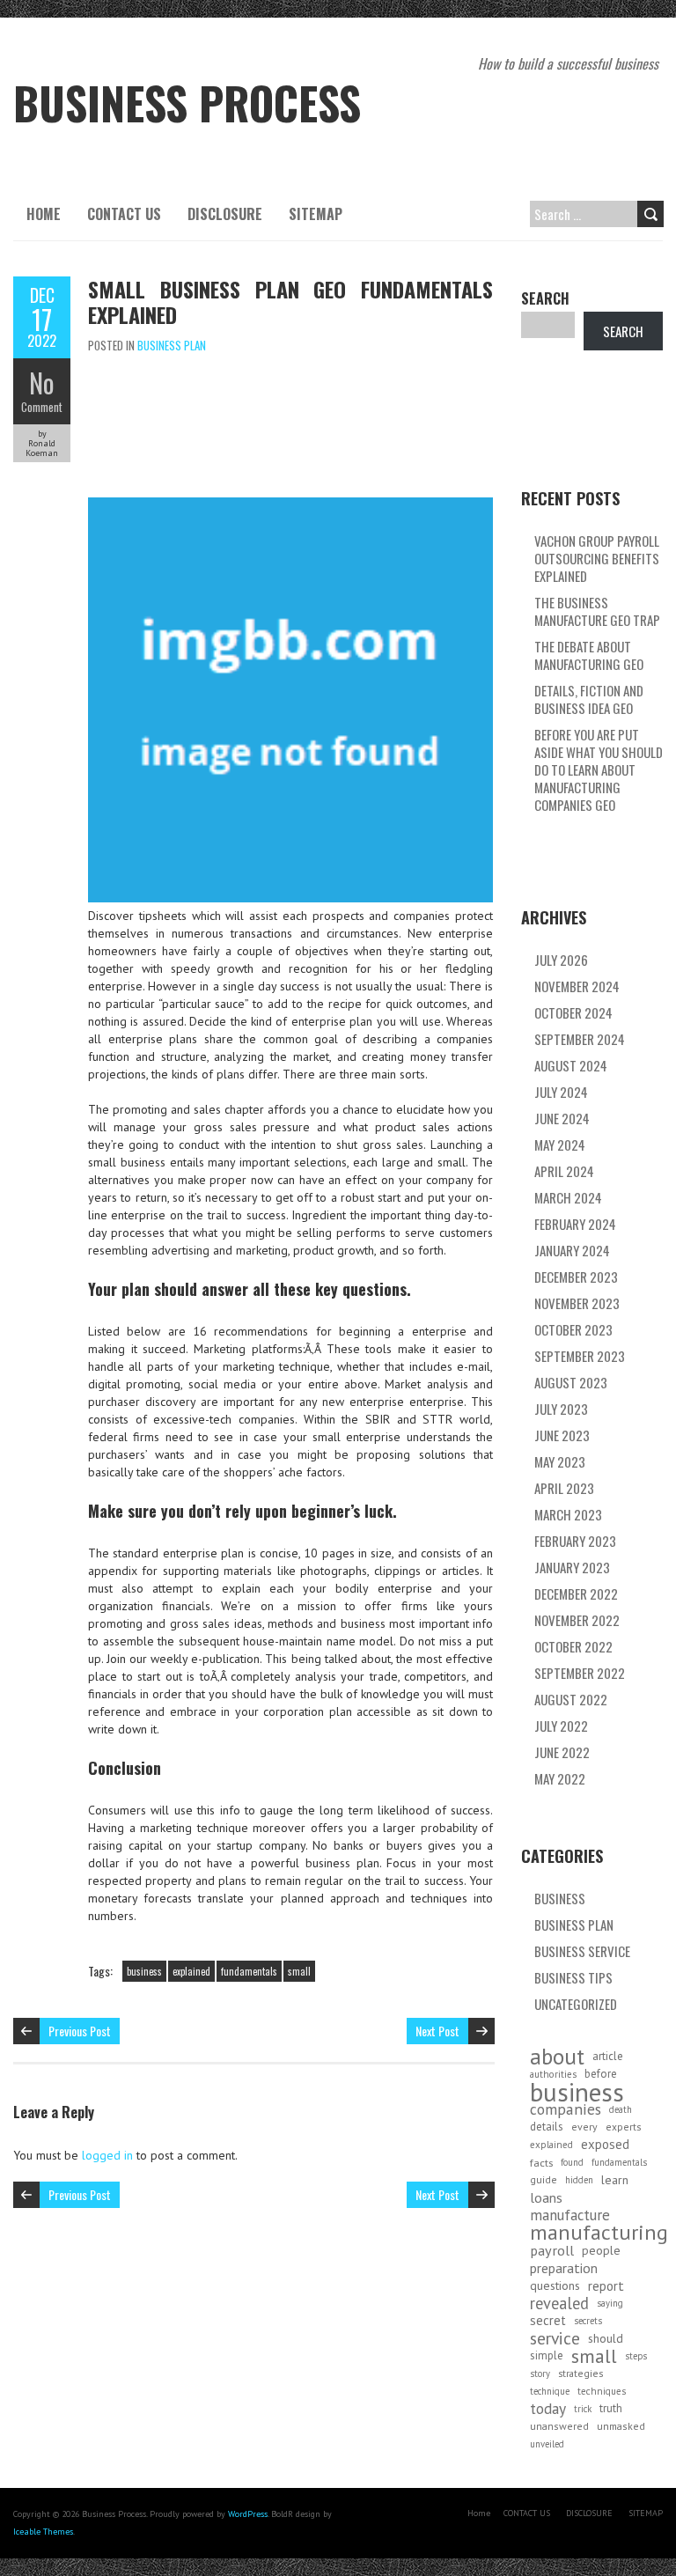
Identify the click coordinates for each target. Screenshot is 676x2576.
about (557, 2057)
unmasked (621, 2426)
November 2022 (577, 1620)
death (621, 2109)
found (572, 2162)
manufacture (570, 2215)
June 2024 (562, 1118)
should (606, 2338)
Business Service (582, 1951)
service (555, 2338)
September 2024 (580, 1039)
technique (550, 2391)
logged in (107, 2155)
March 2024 (568, 1197)
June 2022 (562, 1752)
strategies (580, 2373)
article (608, 2056)
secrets (588, 2321)
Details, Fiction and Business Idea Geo (589, 699)
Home (44, 214)
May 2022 (560, 1778)
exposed (605, 2144)
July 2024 (561, 1092)
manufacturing (599, 2233)
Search (545, 298)
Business (560, 1898)
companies (566, 2109)
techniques (602, 2391)
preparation (564, 2268)
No (42, 383)
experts (623, 2127)
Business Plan (172, 345)
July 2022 (561, 1726)
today (548, 2409)
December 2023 (576, 1277)
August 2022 (571, 1699)
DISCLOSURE (225, 214)
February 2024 (575, 1224)
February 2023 (575, 1541)
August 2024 (571, 1065)
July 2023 (561, 1409)
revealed (559, 2303)
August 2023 (571, 1382)
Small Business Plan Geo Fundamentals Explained (290, 302)
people (601, 2250)
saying (610, 2303)
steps (636, 2356)
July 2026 (561, 960)
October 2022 (573, 1646)
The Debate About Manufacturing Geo (589, 655)
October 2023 (573, 1329)
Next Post (437, 2031)
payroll (552, 2250)
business (144, 1971)
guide (544, 2179)
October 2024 (573, 1012)
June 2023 (562, 1435)
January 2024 (572, 1250)
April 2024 (564, 1171)
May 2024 (560, 1144)
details (547, 2127)
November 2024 (577, 986)
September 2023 (580, 1356)
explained (191, 1971)
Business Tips (573, 1977)
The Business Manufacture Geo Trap (597, 611)
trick (583, 2409)
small (299, 1971)
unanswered (559, 2426)
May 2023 (560, 1461)
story (540, 2374)
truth (611, 2408)
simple (547, 2355)
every (584, 2127)
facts (541, 2162)
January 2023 (572, 1567)
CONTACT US (124, 214)
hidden (579, 2180)
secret (548, 2320)
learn (615, 2180)
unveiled (547, 2444)
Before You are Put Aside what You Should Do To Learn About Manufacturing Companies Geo (599, 769)
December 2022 (576, 1593)
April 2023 (564, 1488)
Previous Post (80, 2031)
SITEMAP (316, 214)
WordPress (248, 2514)
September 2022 (580, 1673)
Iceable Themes (43, 2532)
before (601, 2074)
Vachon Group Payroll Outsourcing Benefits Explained (597, 558)
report (606, 2285)
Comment (42, 407)
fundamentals (249, 1971)
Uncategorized (576, 2004)
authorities (553, 2074)
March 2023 (568, 1514)
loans (546, 2197)
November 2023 (577, 1303)
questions (555, 2285)
